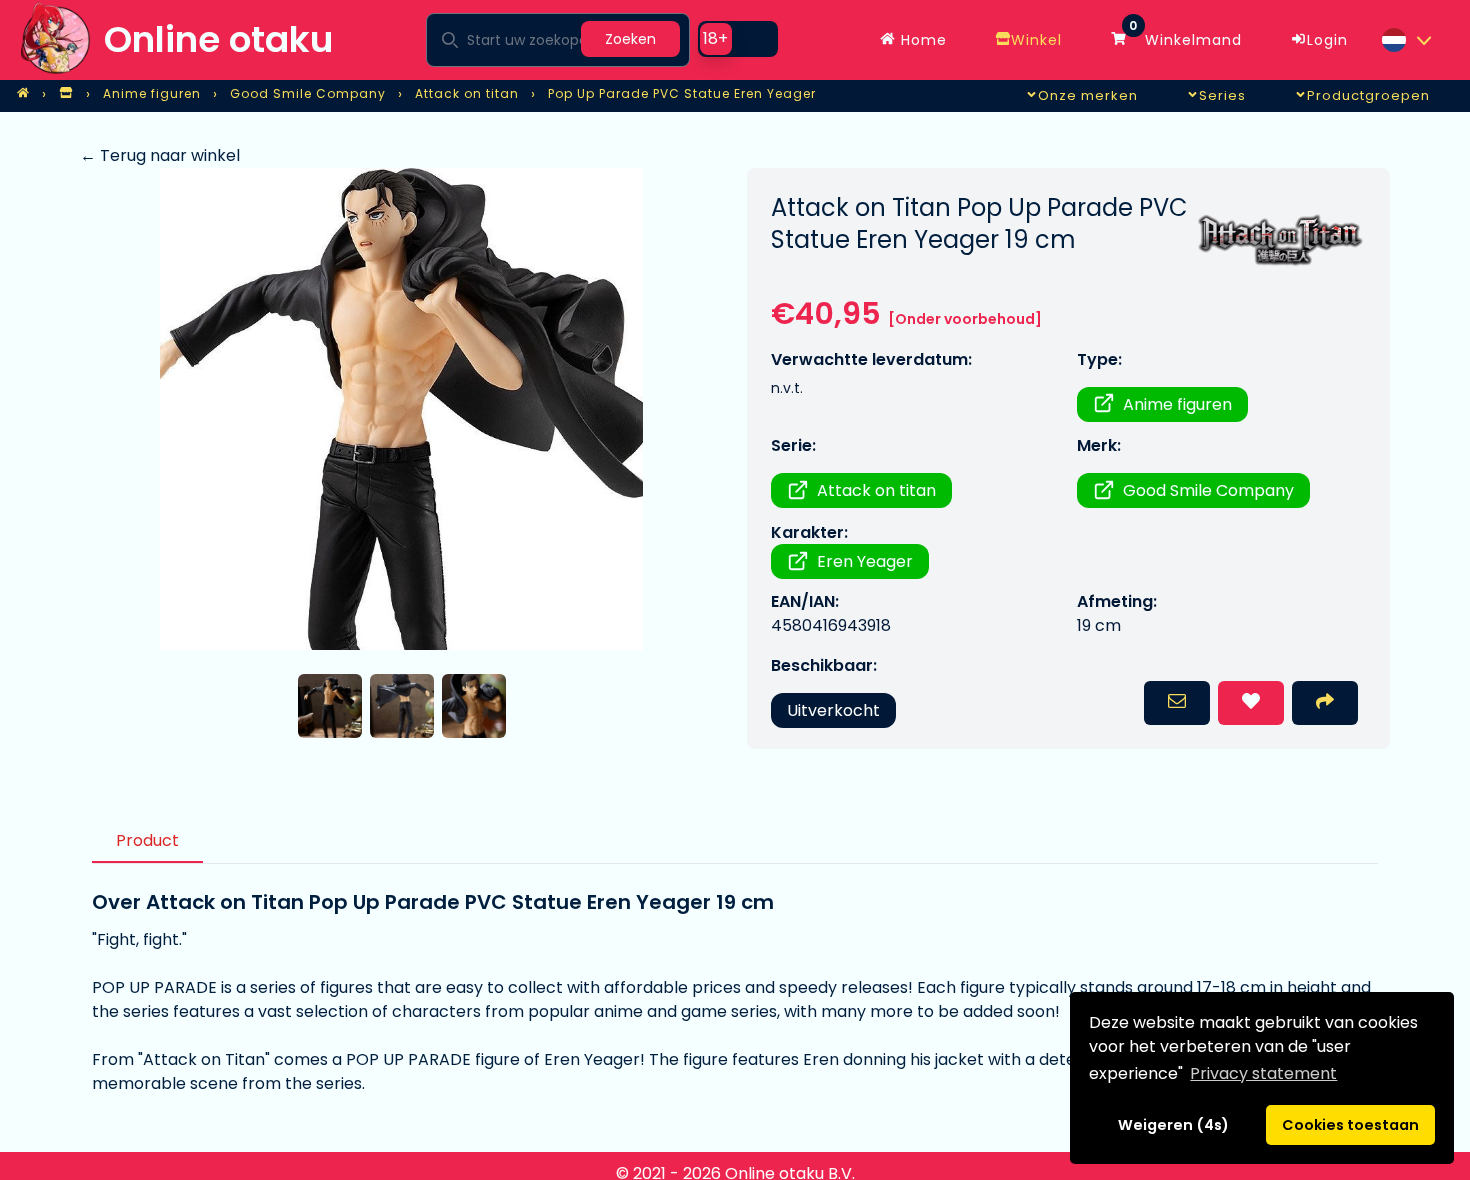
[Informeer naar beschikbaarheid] (1177, 703)
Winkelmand (1185, 35)
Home (921, 40)
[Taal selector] (1406, 40)
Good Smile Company (1208, 490)
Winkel (1036, 40)
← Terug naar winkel (160, 155)
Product (147, 840)
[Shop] (66, 94)
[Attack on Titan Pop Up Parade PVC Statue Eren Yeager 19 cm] (401, 409)
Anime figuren (1177, 404)
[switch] (738, 39)
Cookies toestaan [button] (1350, 1125)
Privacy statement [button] (1263, 1073)
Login (1327, 40)
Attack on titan (876, 490)
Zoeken (630, 39)
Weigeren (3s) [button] (1174, 1125)
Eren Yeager (865, 561)
